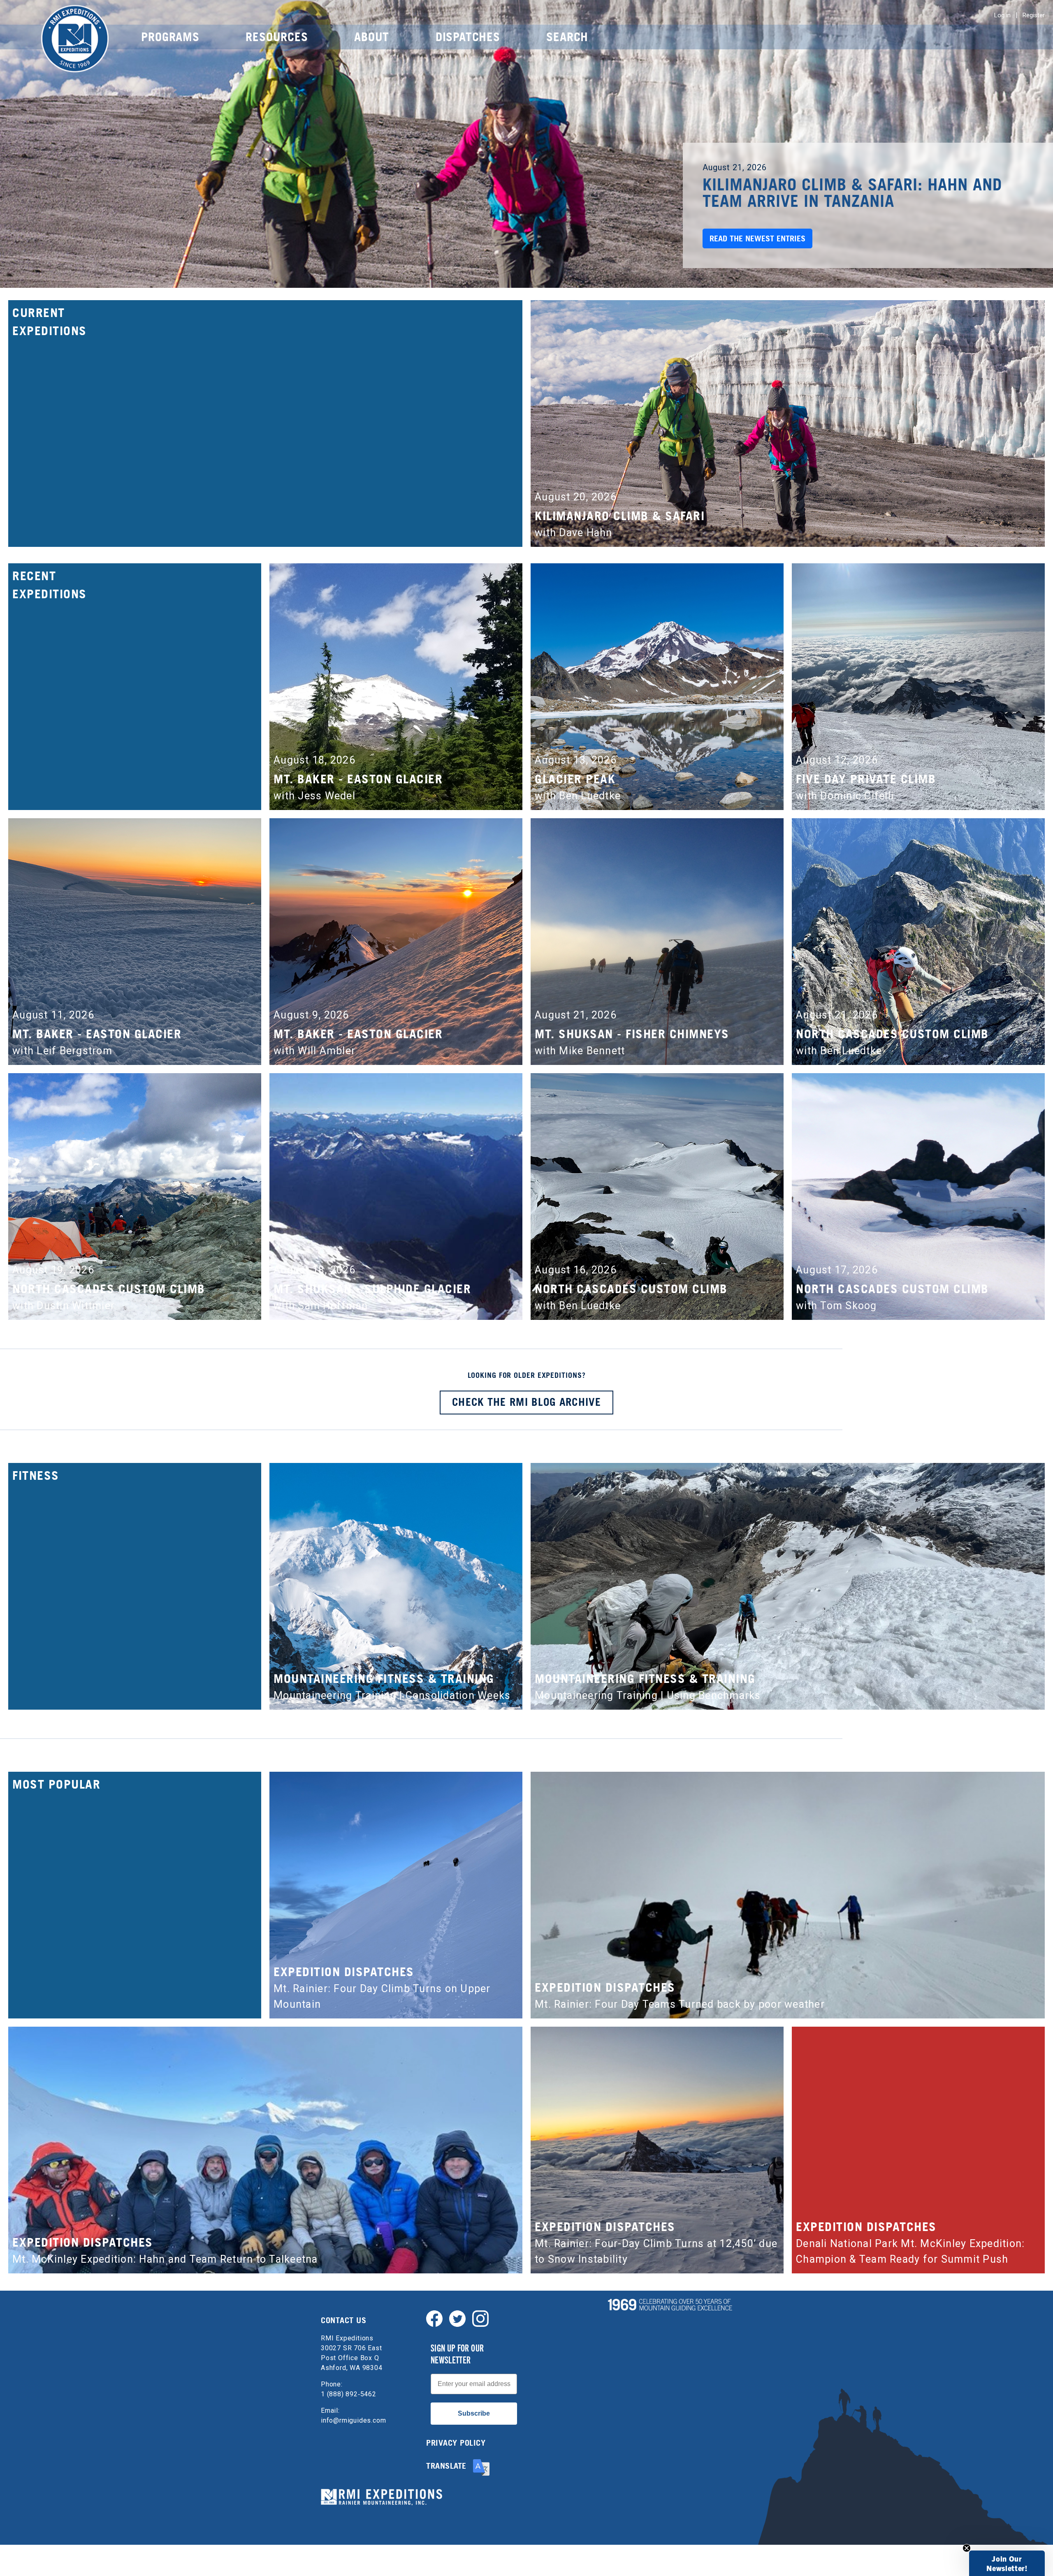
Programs (170, 37)
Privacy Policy (456, 2443)
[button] (1007, 2563)
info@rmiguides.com (353, 2420)
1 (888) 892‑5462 (349, 2394)
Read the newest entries (757, 238)
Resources (277, 37)
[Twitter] (457, 2318)
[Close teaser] (967, 2548)
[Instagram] (480, 2318)
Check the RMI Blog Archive (526, 1402)
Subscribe (474, 2413)
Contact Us (343, 2320)
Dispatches (468, 37)
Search (567, 37)
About (372, 37)
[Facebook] (434, 2318)
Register (1034, 15)
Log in (1002, 15)
